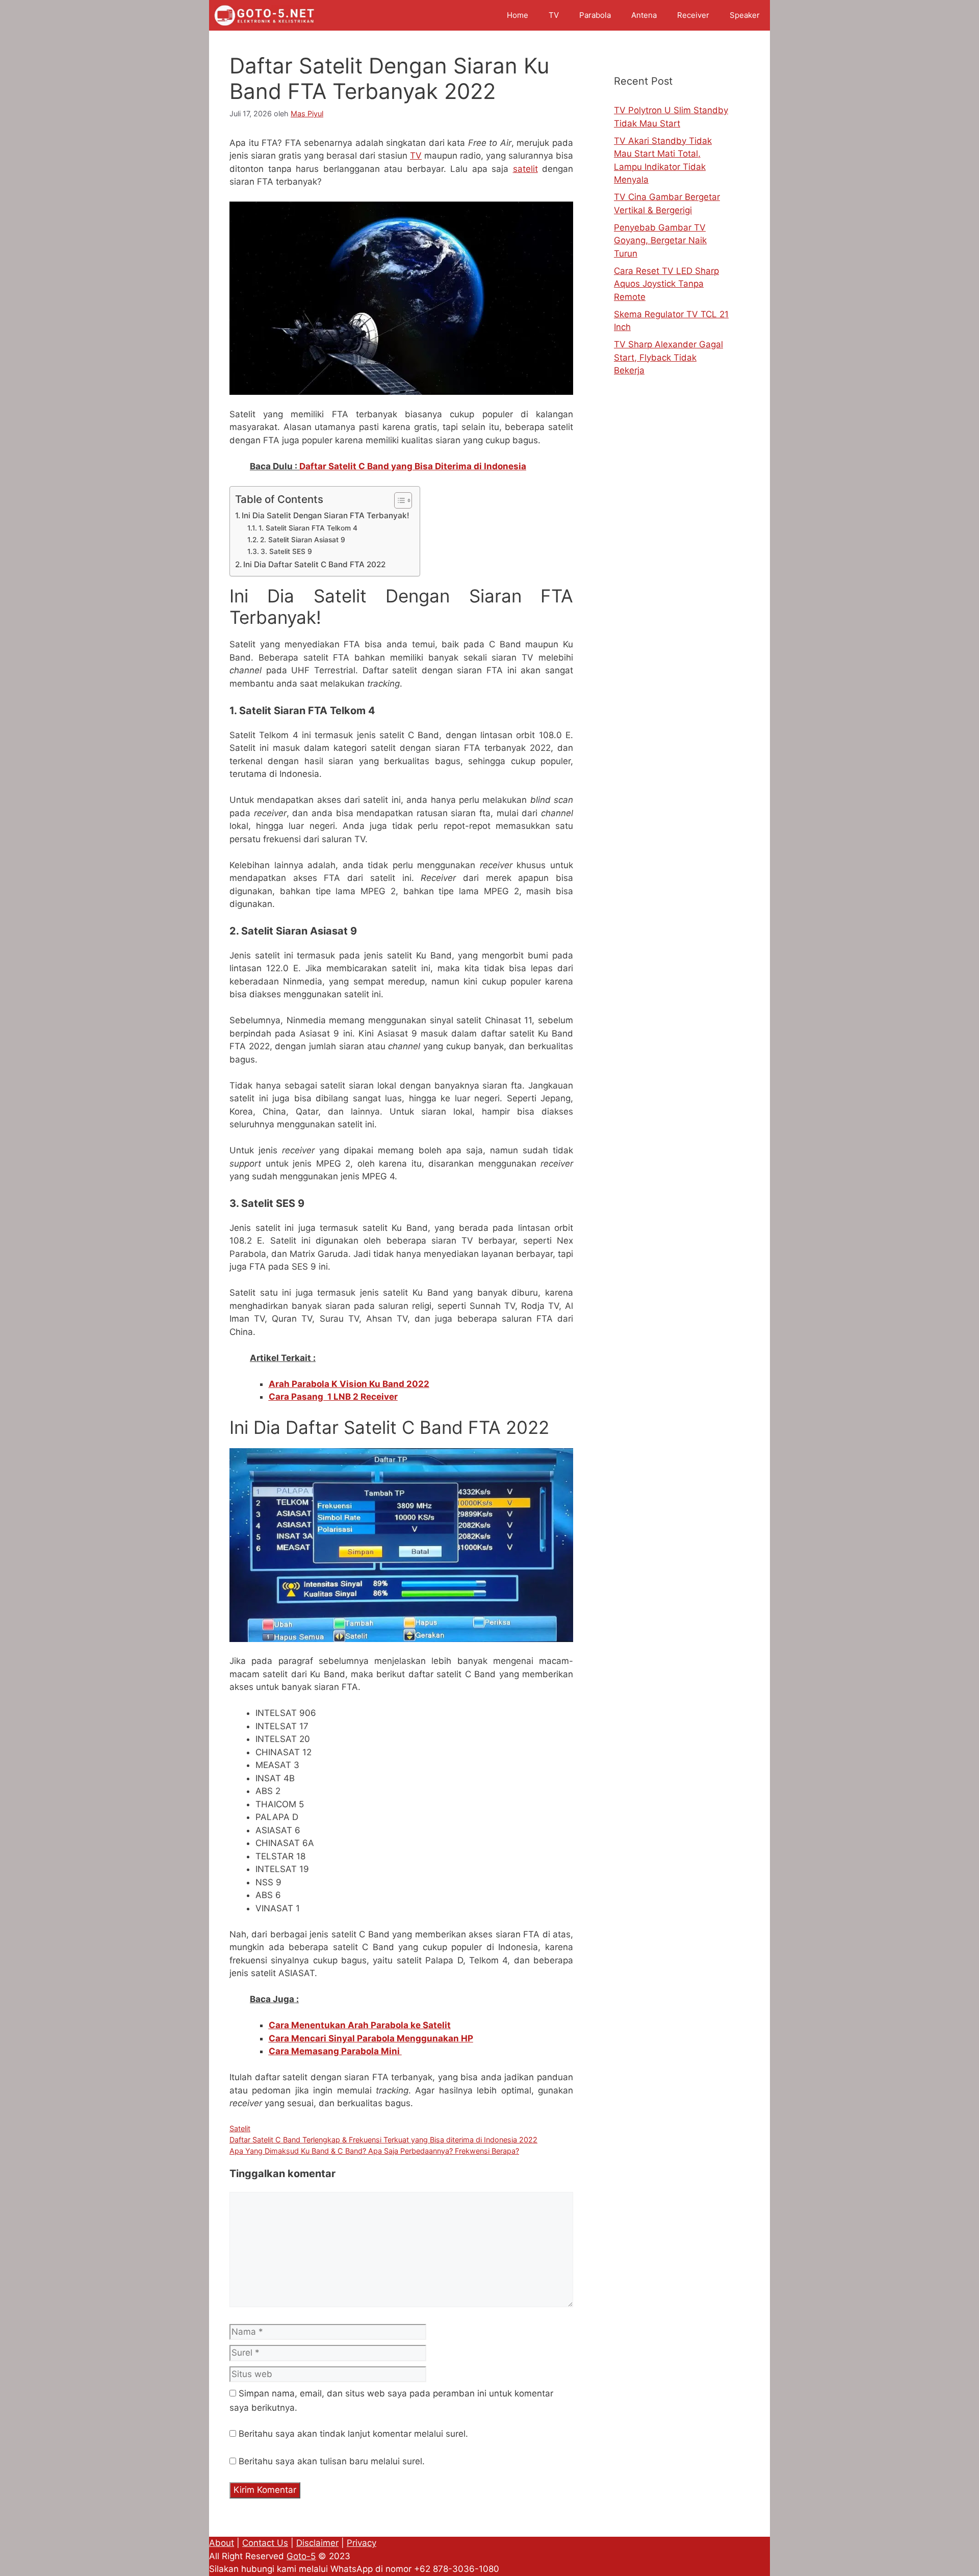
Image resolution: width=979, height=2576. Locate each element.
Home (518, 15)
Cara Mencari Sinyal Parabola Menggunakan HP (371, 2038)
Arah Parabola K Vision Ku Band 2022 (349, 1384)
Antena (644, 15)
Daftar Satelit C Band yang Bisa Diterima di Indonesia (413, 466)
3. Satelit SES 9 (286, 551)
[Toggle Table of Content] (398, 500)
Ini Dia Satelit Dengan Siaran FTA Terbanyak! (326, 515)
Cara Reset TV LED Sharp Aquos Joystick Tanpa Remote (666, 284)
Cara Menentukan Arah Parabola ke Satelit (360, 2025)
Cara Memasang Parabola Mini (335, 2051)
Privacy (362, 2543)
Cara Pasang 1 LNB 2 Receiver (333, 1397)
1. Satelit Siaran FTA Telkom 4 (308, 528)
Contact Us (265, 2543)
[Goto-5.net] (264, 15)
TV (554, 15)
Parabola (595, 15)
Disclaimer (317, 2543)
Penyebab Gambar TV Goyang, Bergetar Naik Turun (660, 241)
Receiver (693, 15)
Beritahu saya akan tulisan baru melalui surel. (332, 2461)
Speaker (745, 15)
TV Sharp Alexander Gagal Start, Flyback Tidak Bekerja (668, 357)
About (222, 2543)
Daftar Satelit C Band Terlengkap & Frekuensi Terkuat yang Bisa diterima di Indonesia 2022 (383, 2140)
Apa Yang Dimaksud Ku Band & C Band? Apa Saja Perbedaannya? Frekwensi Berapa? (374, 2151)
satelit (525, 169)
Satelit (240, 2128)
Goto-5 (301, 2556)
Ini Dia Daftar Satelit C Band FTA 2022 (314, 564)
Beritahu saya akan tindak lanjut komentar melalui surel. (353, 2434)
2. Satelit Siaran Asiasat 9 (303, 540)
